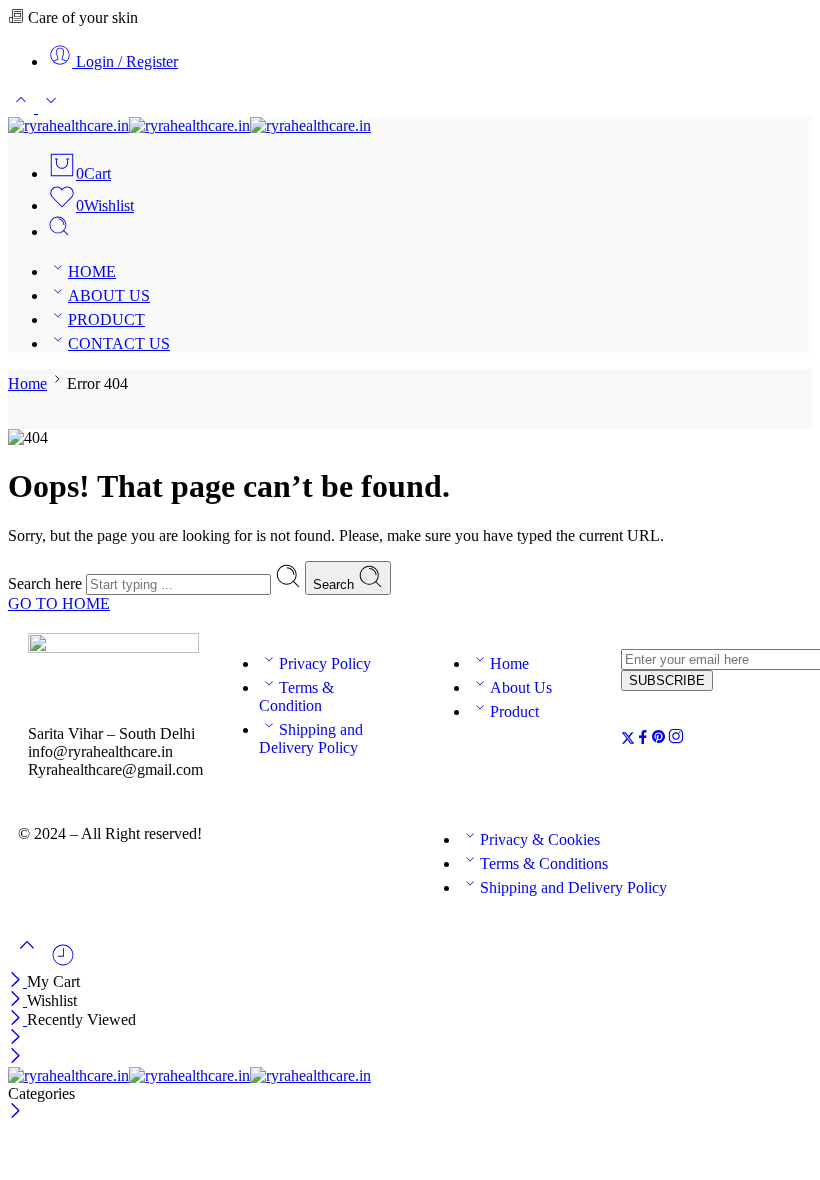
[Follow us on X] (628, 739)
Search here (47, 583)
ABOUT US (109, 295)
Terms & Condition (296, 696)
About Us (521, 687)
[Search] (59, 231)
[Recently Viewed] (63, 962)
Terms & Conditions (544, 863)
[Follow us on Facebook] (643, 739)
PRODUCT (106, 319)
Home (27, 383)
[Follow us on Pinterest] (659, 739)
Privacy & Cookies (540, 839)
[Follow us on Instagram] (676, 739)
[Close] (17, 981)
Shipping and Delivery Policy (311, 738)
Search (335, 584)
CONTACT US (119, 343)
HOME (92, 271)
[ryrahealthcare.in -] (189, 125)
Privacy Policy (325, 663)
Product (514, 711)
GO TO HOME (59, 603)
